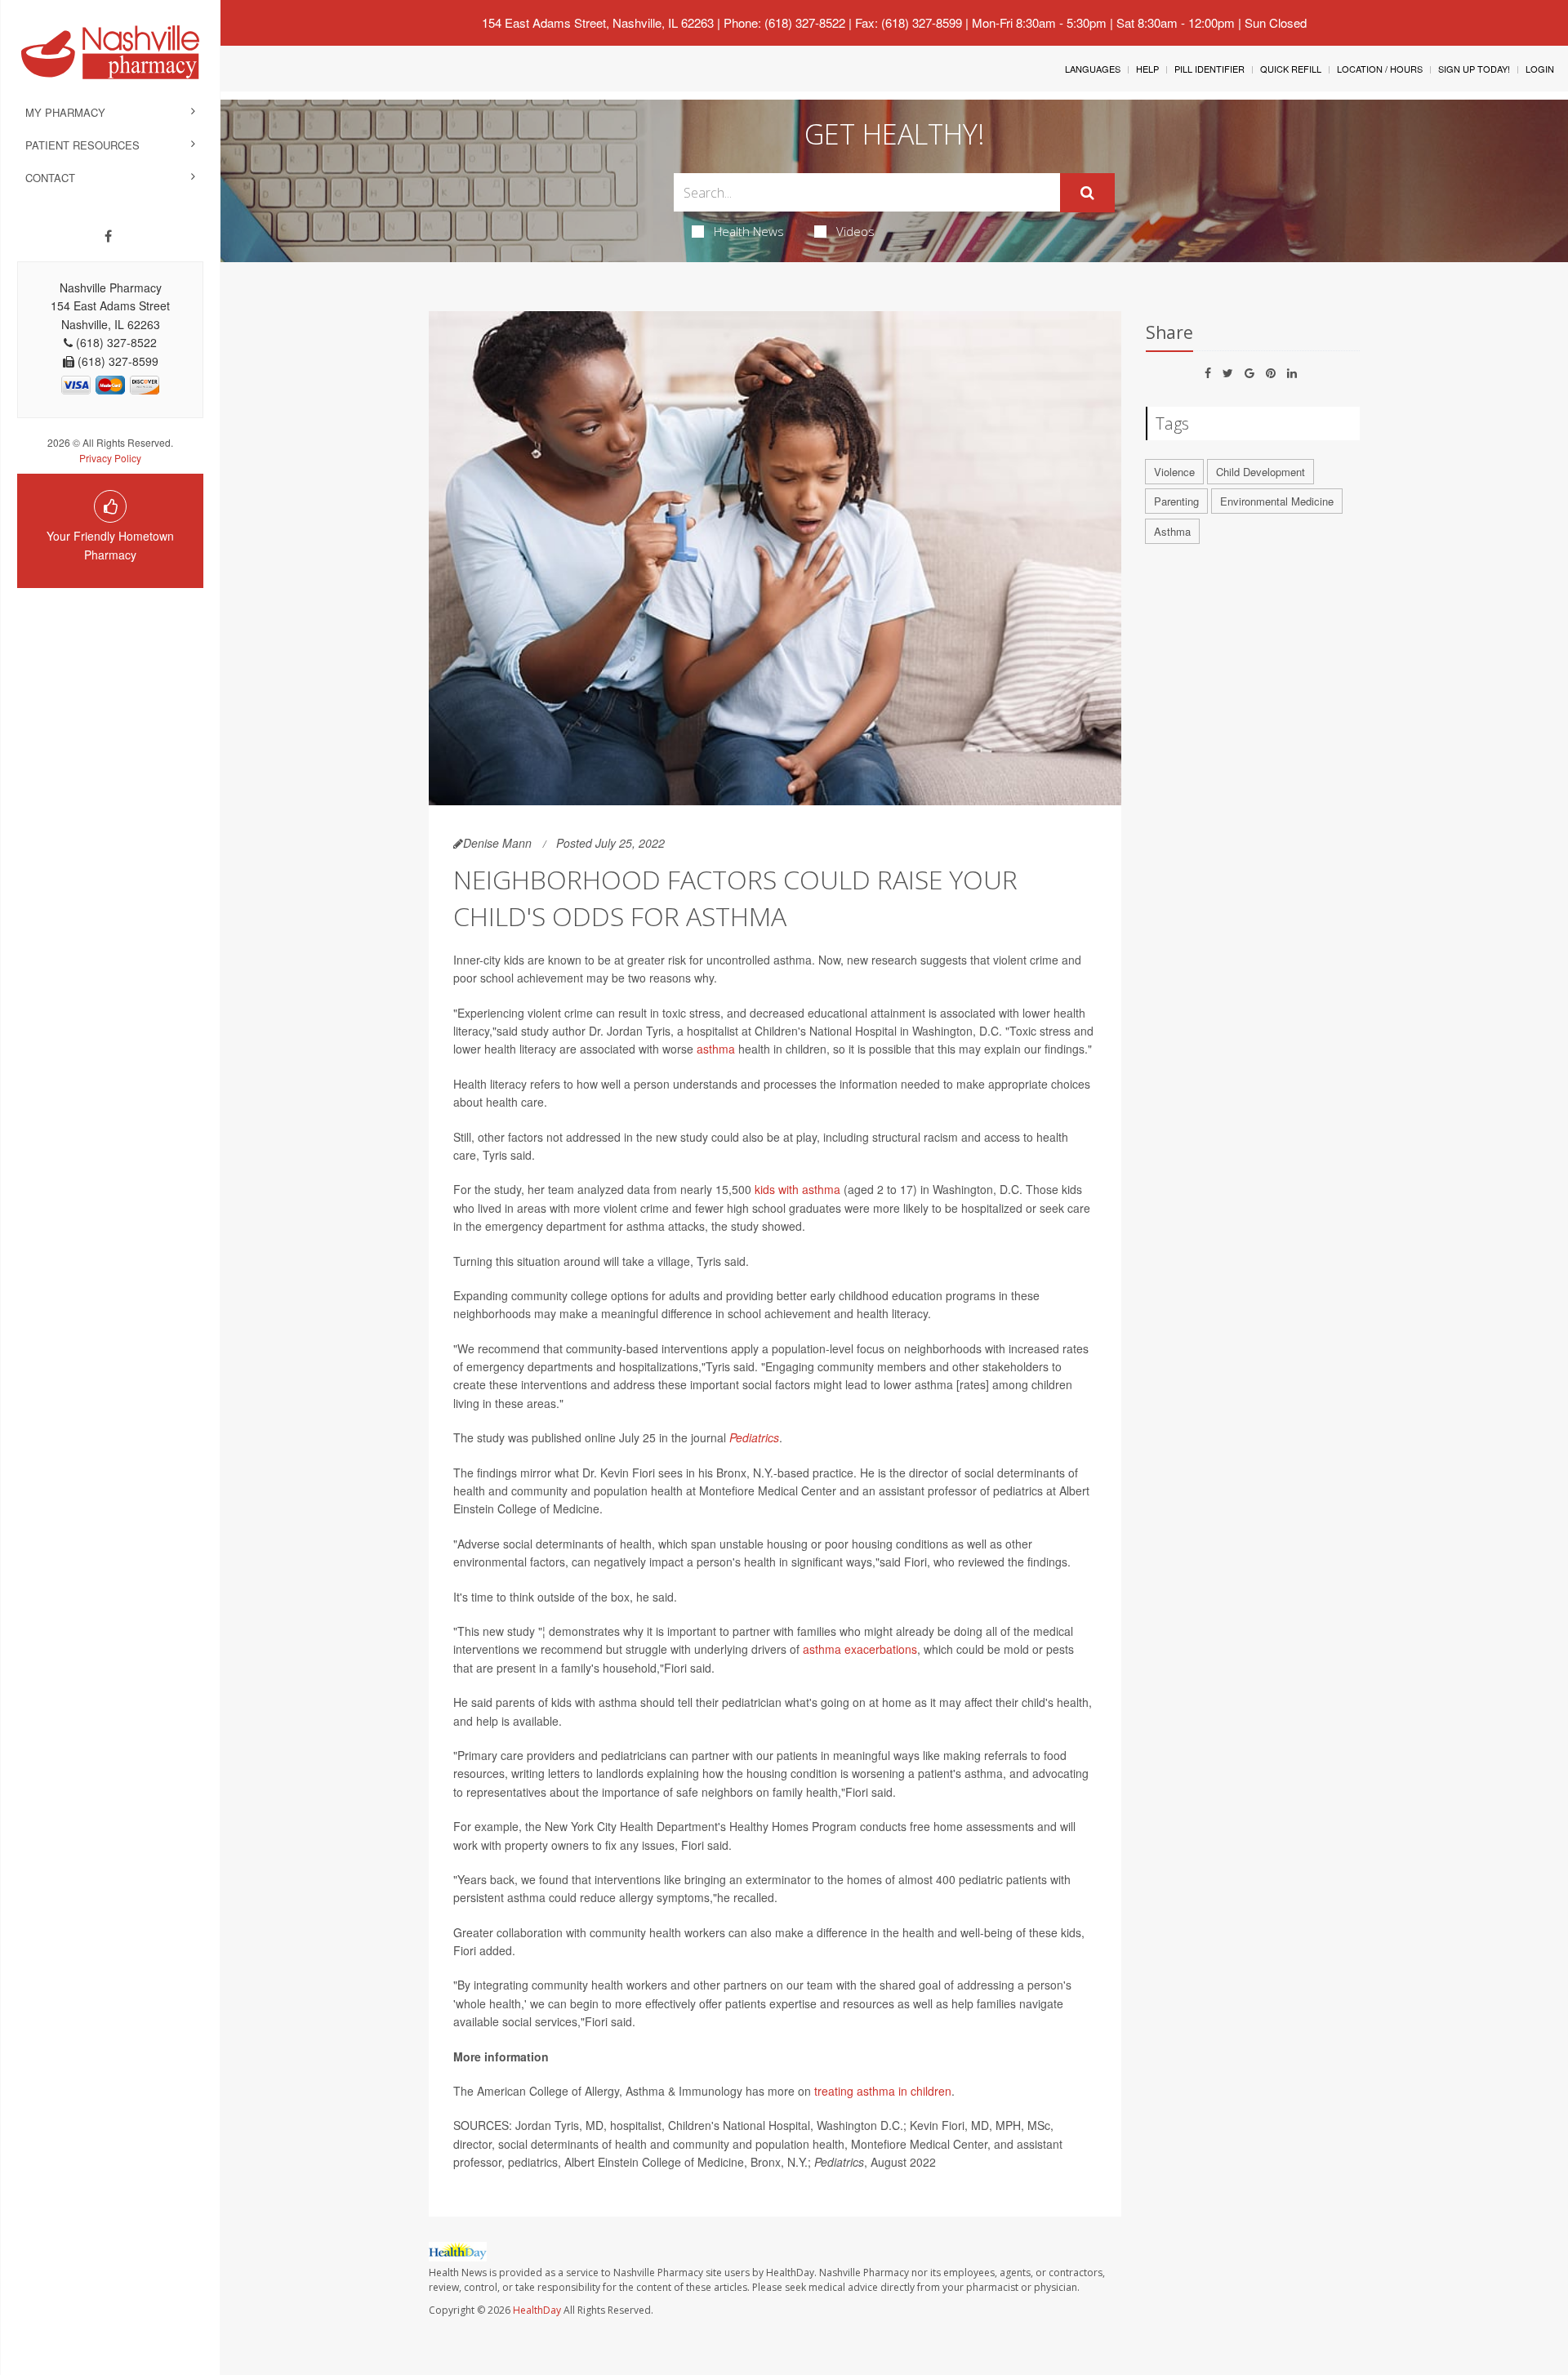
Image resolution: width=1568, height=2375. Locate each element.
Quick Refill (1291, 69)
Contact (50, 178)
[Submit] (1087, 193)
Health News (749, 231)
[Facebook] (108, 236)
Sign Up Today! (1474, 69)
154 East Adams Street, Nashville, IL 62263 (598, 22)
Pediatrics (754, 1437)
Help (1147, 69)
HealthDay (537, 2310)
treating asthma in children (883, 2091)
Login (1540, 69)
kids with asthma (797, 1189)
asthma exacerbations (860, 1649)
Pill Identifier (1209, 69)
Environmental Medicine (1277, 501)
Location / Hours (1380, 69)
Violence (1174, 472)
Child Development (1261, 472)
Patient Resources (82, 145)
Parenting (1176, 501)
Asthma (1172, 531)
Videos (855, 231)
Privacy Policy (110, 458)
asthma (716, 1049)
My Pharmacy (65, 112)
